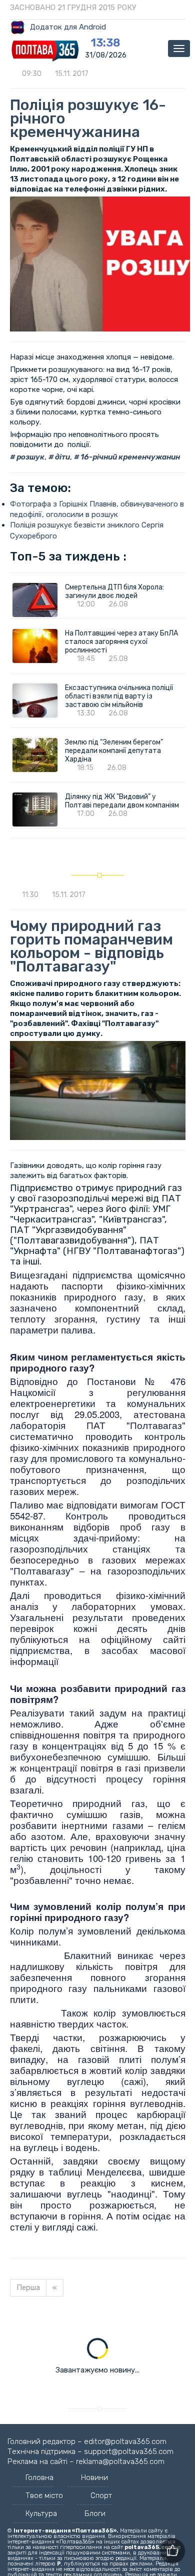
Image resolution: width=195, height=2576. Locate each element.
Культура (41, 2513)
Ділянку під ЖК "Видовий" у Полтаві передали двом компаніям (122, 801)
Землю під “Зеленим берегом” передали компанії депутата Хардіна (114, 751)
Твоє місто (44, 2495)
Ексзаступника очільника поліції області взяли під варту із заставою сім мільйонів (119, 696)
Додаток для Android (68, 27)
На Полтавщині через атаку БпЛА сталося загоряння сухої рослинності (121, 642)
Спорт (101, 2495)
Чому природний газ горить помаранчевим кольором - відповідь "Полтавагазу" (91, 946)
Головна (39, 2477)
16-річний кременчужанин (129, 457)
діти (62, 457)
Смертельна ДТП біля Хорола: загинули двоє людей (114, 591)
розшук (30, 457)
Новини (94, 2477)
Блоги (95, 2513)
